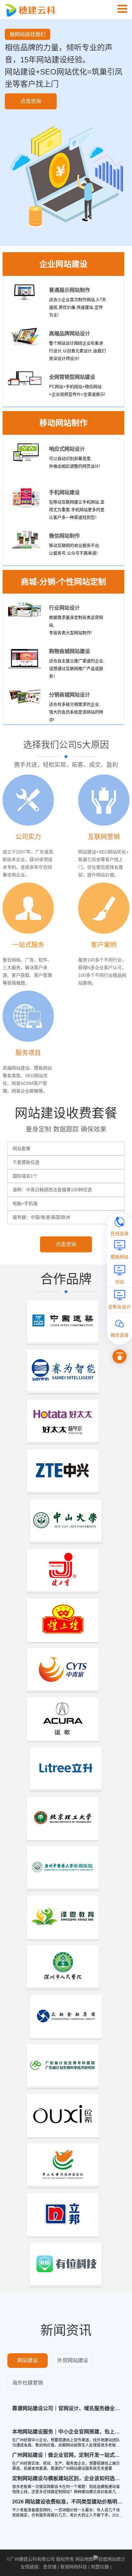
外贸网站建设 (73, 2360)
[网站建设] (122, 9)
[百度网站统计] (109, 2559)
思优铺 (50, 2567)
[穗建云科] (31, 10)
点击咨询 (31, 101)
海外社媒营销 (28, 2383)
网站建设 (28, 2360)
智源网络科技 (74, 2567)
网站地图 (84, 2559)
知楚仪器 (100, 2567)
